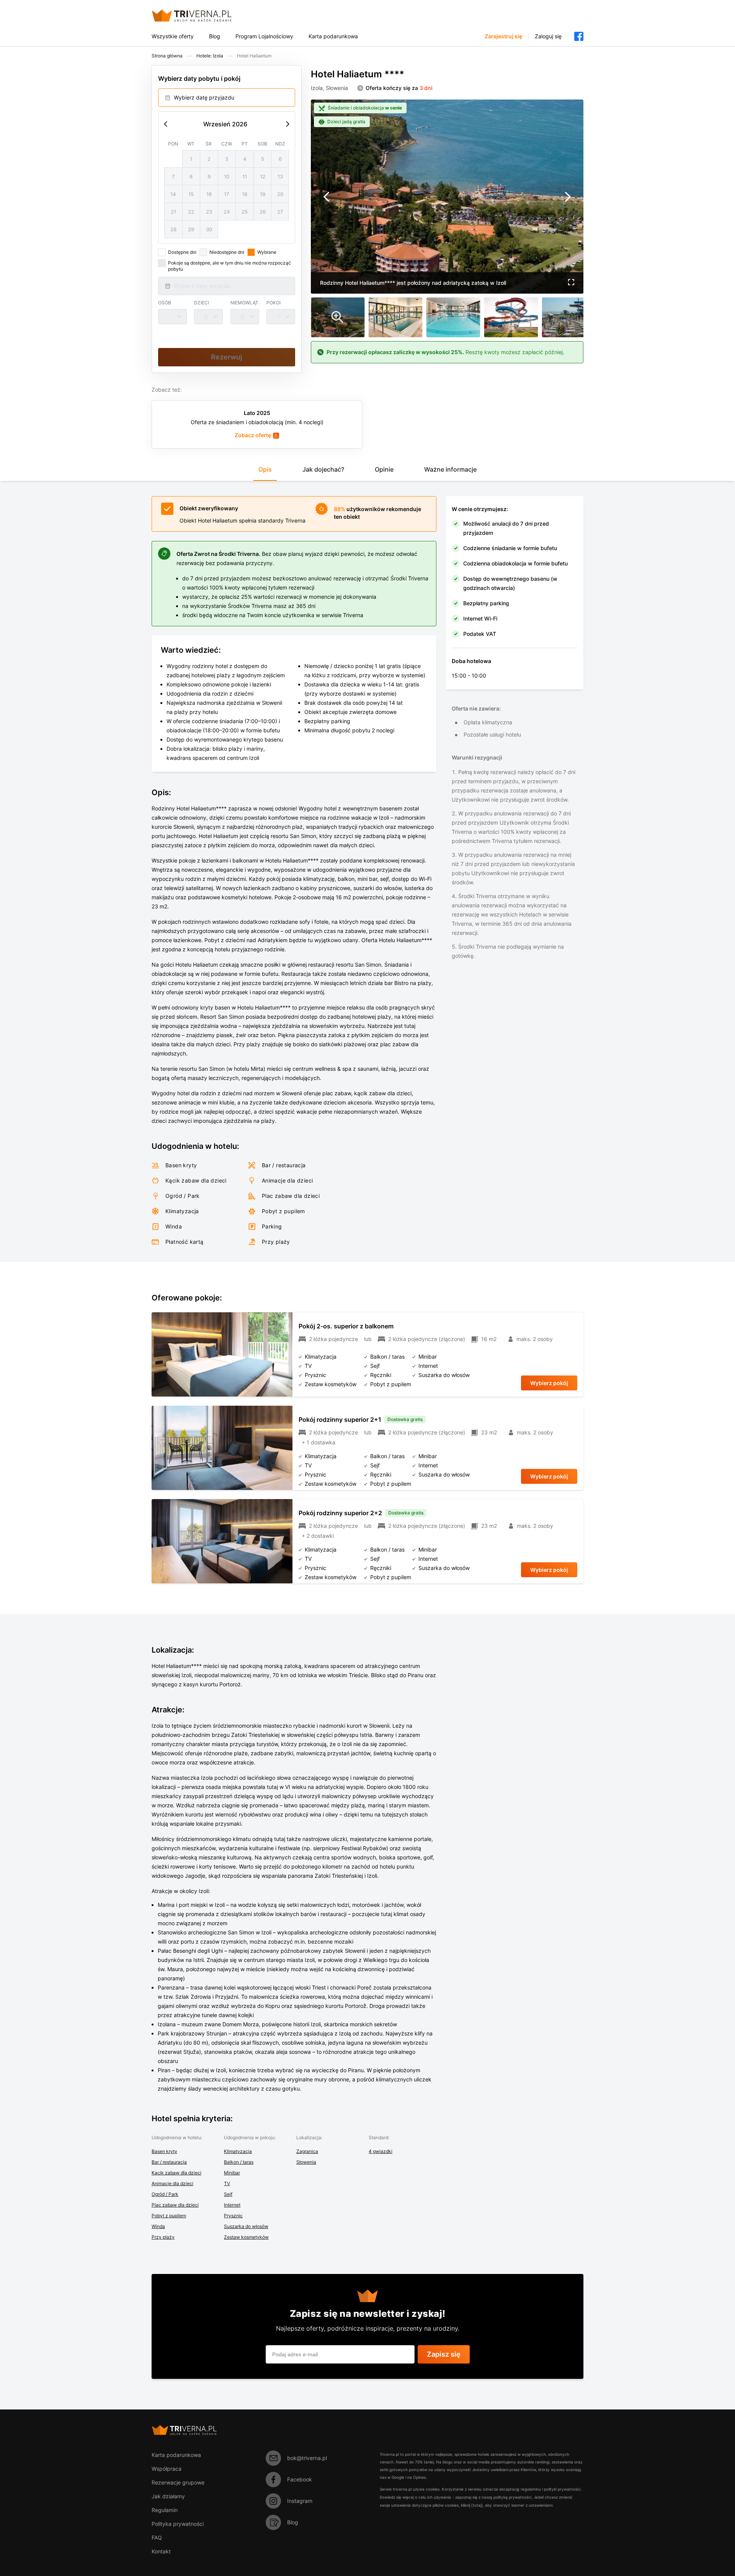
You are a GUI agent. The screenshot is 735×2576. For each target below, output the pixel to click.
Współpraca (167, 2469)
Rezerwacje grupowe (178, 2482)
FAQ (157, 2538)
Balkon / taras (239, 2162)
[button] (571, 283)
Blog (215, 36)
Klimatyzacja (238, 2151)
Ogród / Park (165, 2194)
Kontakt (161, 2551)
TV (227, 2183)
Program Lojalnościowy (264, 36)
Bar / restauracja (169, 2162)
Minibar (232, 2173)
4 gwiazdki (381, 2151)
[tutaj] (477, 2505)
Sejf (228, 2194)
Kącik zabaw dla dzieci (176, 2173)
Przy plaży (163, 2237)
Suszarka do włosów (246, 2226)
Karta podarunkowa (333, 36)
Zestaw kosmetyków (246, 2237)
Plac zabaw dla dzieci (175, 2205)
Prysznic (233, 2216)
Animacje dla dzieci (172, 2183)
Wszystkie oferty (173, 36)
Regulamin (165, 2510)
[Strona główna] (201, 16)
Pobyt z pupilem (169, 2216)
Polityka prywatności (178, 2524)
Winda (158, 2226)
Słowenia (306, 2162)
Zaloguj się (548, 36)
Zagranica (307, 2151)
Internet (232, 2205)
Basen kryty (164, 2151)
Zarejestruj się (503, 36)
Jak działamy (168, 2496)
